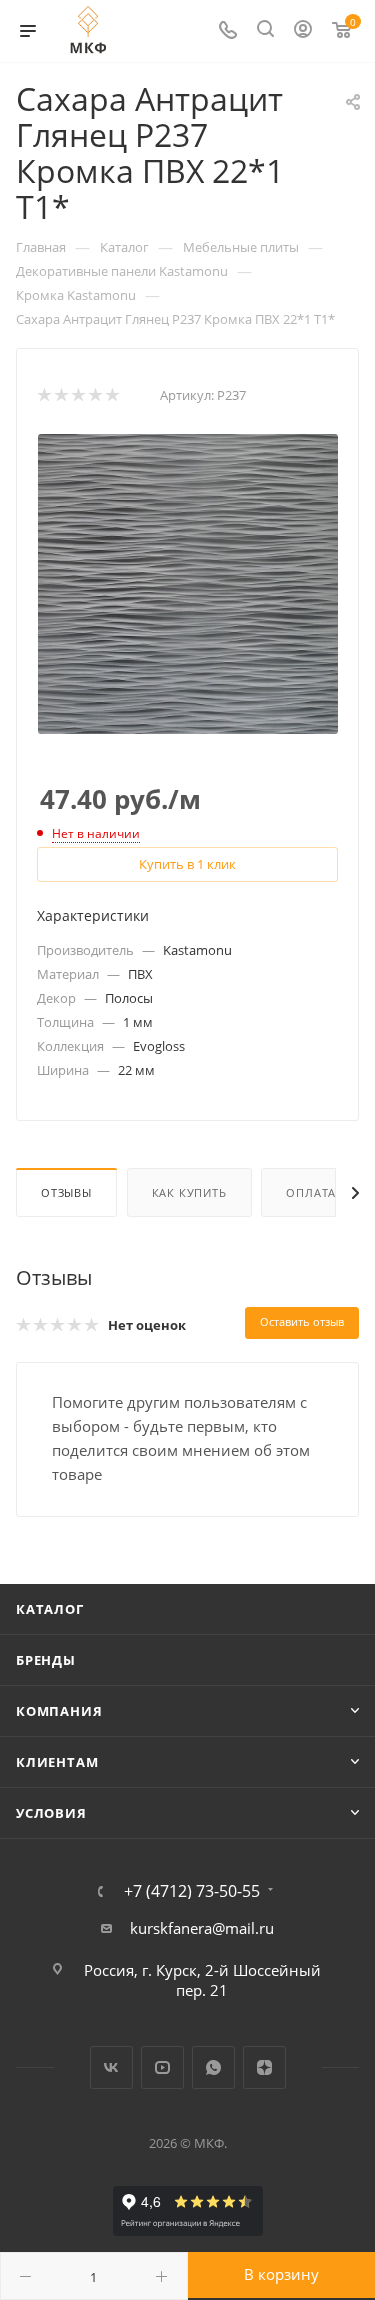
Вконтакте (111, 2067)
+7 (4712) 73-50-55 (192, 1891)
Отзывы (66, 1192)
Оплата (311, 1192)
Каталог (50, 1609)
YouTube (162, 2067)
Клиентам (57, 1762)
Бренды (46, 1660)
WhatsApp (213, 2067)
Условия (51, 1813)
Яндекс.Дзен (264, 2067)
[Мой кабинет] (303, 31)
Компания (59, 1711)
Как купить (189, 1192)
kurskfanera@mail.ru (202, 1928)
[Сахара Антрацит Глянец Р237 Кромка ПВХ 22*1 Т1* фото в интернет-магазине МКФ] (188, 582)
